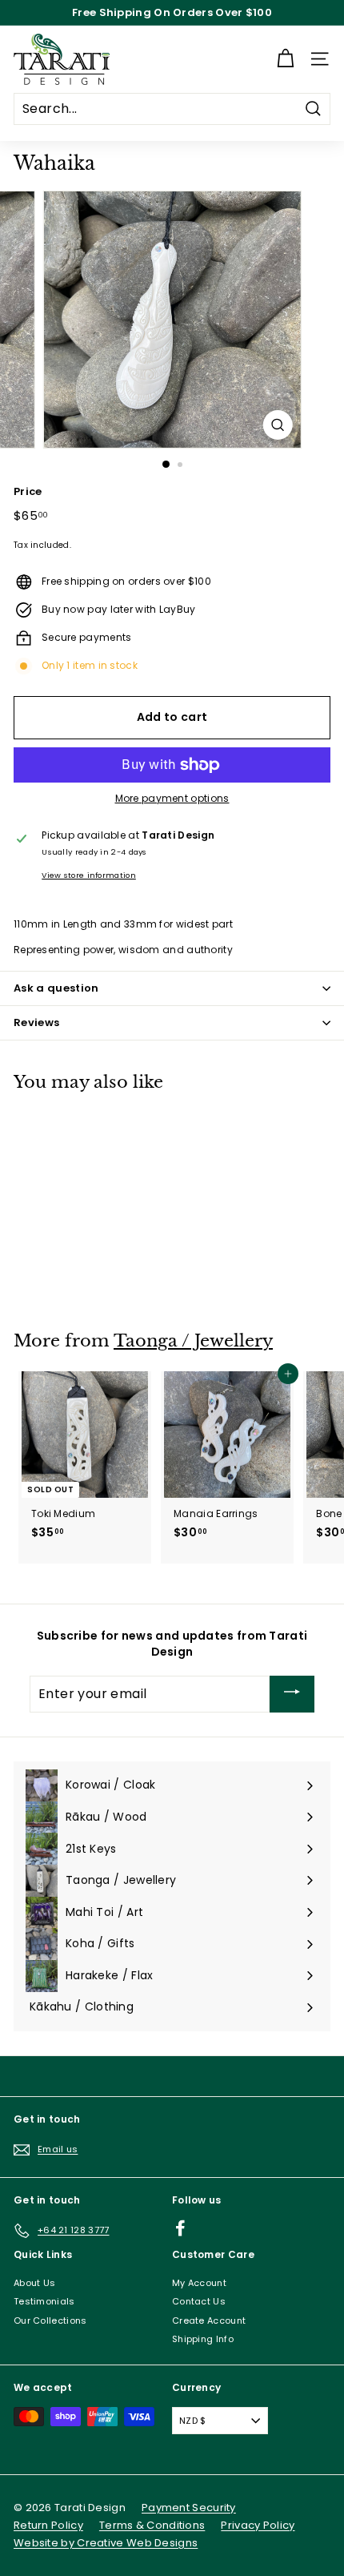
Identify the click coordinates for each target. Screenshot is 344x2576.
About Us (34, 2283)
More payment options (172, 799)
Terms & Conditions (152, 2525)
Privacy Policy (258, 2525)
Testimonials (44, 2301)
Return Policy (48, 2525)
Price (28, 492)
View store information (89, 875)
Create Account (209, 2320)
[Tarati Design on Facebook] (180, 2228)
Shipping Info (203, 2339)
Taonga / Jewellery (193, 1341)
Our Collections (50, 2320)
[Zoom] (277, 425)
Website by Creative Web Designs (106, 2543)
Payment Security (189, 2508)
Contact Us (199, 2301)
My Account (199, 2283)
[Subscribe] (292, 1694)
